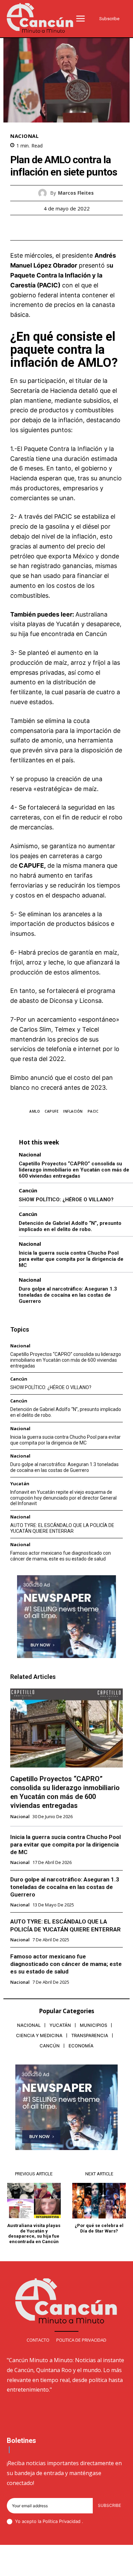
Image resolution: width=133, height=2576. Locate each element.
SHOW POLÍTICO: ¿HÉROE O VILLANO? (66, 1200)
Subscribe (109, 2505)
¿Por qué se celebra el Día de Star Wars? (99, 2228)
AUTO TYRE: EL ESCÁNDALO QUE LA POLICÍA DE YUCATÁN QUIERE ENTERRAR (62, 1528)
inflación (73, 1111)
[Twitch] (75, 2566)
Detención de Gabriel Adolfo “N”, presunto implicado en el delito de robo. (70, 1226)
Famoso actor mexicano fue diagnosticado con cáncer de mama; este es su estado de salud (61, 1556)
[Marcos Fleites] (44, 193)
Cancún (28, 1190)
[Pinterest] (74, 228)
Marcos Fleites (76, 193)
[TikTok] (59, 2566)
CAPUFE (51, 1111)
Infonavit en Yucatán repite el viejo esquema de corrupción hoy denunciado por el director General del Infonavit (63, 1498)
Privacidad (70, 2521)
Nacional (24, 136)
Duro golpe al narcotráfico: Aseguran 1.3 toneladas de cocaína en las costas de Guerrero (68, 1295)
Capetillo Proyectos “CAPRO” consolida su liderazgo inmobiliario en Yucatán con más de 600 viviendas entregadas (74, 1170)
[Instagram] (42, 2566)
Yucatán (20, 1484)
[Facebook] (43, 228)
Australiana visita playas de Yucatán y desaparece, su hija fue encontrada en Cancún (66, 624)
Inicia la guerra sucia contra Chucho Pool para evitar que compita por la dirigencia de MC (71, 1259)
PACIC (93, 1111)
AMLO (35, 1111)
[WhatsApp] (90, 228)
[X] (59, 228)
